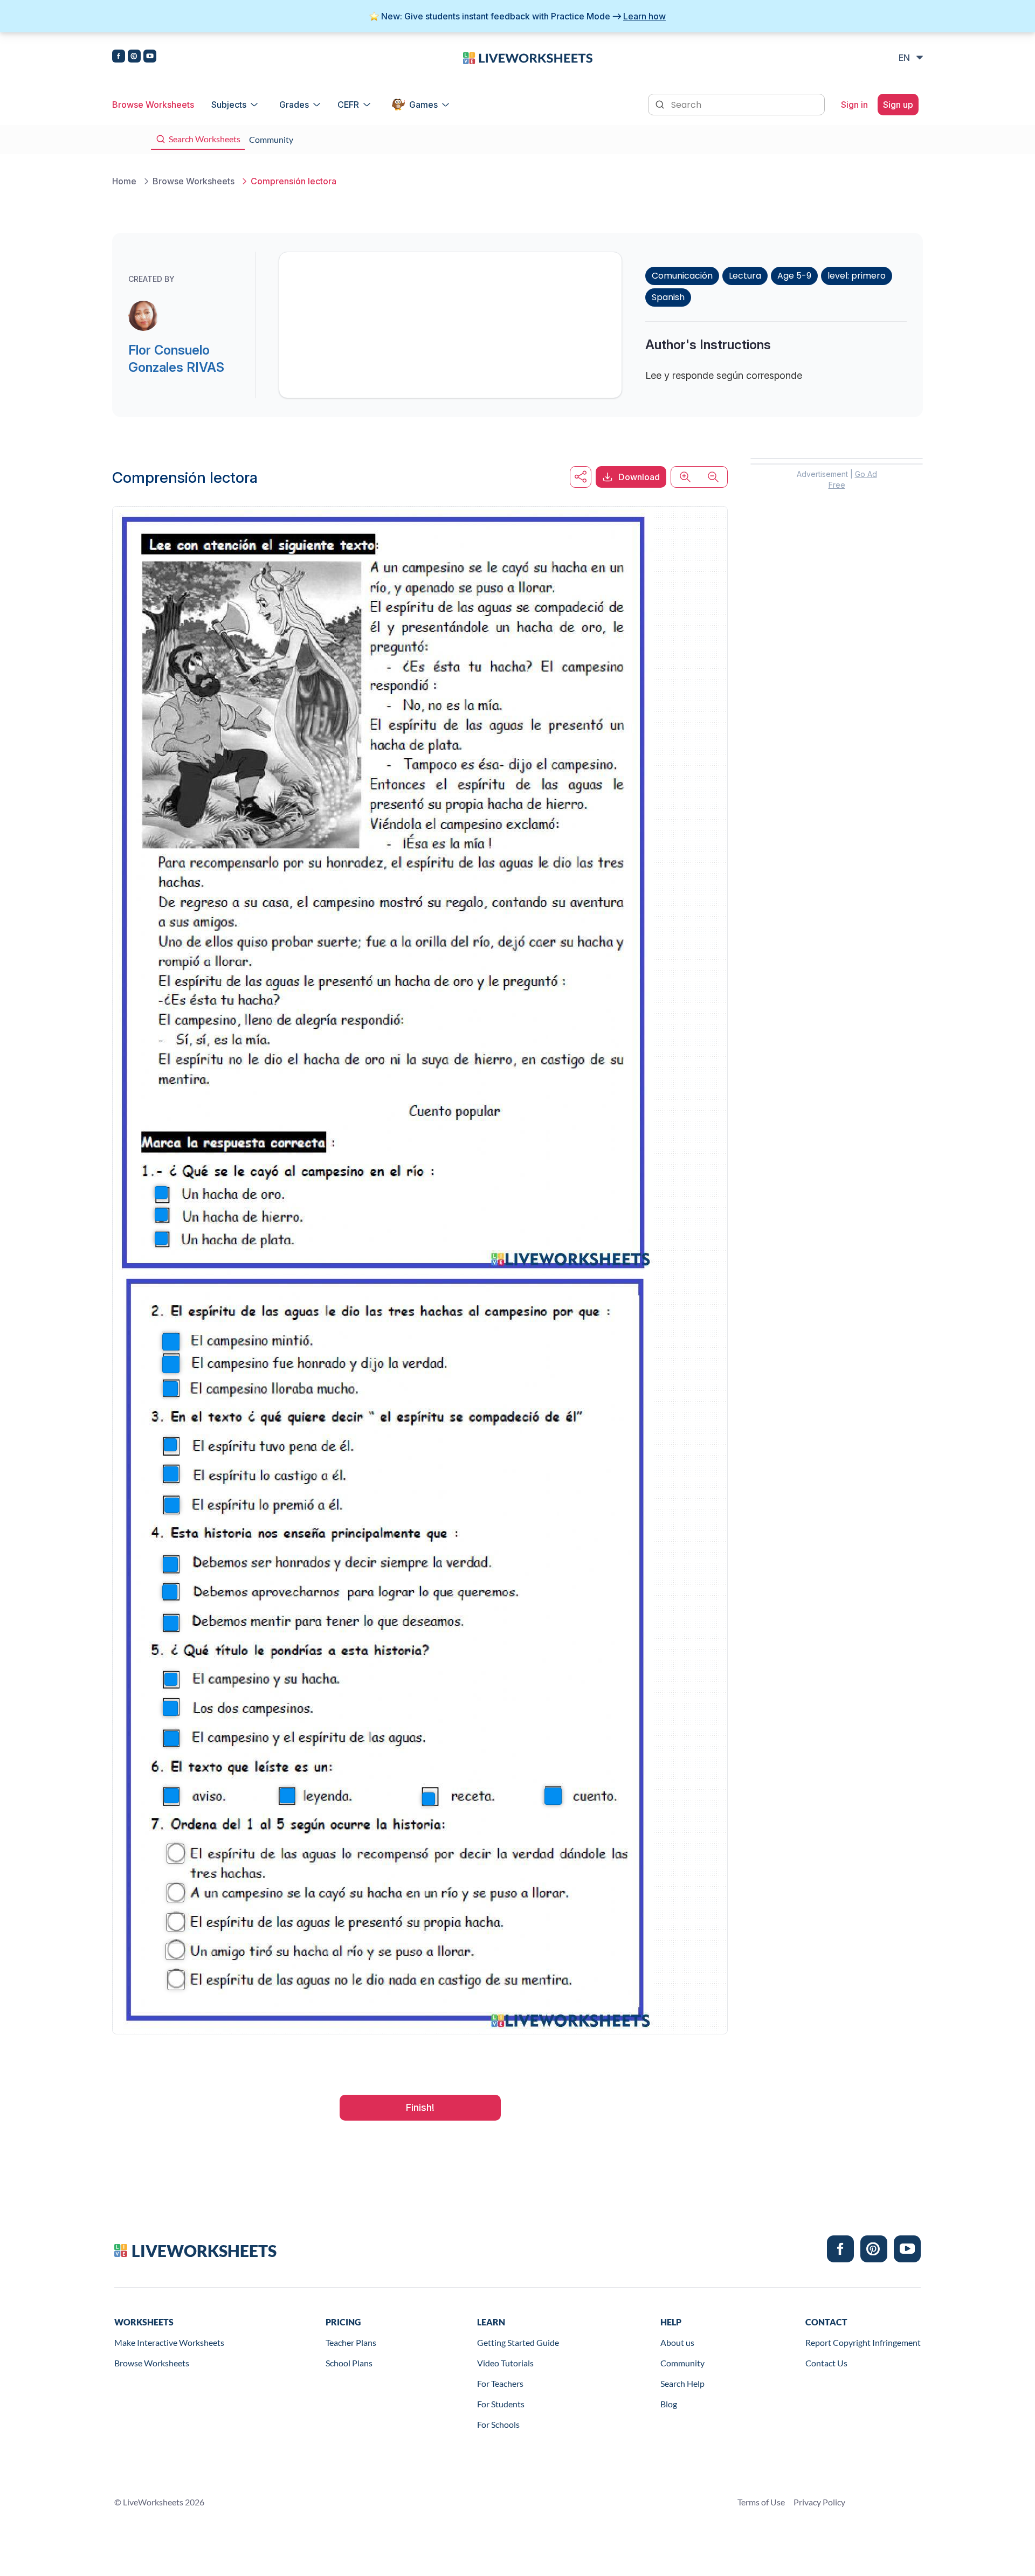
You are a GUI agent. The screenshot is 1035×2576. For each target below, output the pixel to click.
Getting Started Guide (518, 2342)
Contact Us (826, 2363)
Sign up (898, 105)
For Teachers (500, 2383)
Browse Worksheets (153, 105)
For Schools (498, 2424)
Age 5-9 (794, 276)
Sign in (854, 105)
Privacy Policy (819, 2502)
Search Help (682, 2383)
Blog (669, 2404)
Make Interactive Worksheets (169, 2342)
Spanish (668, 297)
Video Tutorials (505, 2363)
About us (677, 2342)
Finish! (420, 2107)
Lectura (745, 276)
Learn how (644, 16)
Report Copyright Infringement (863, 2342)
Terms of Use (761, 2502)
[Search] (661, 103)
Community (682, 2363)
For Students (501, 2404)
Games (423, 105)
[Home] (528, 57)
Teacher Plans (351, 2342)
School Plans (349, 2363)
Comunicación (682, 276)
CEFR (348, 105)
